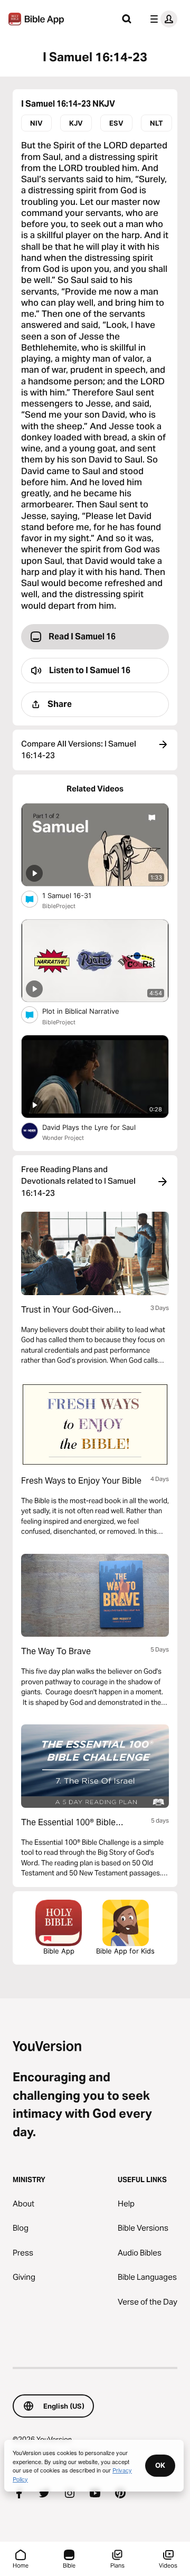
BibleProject (59, 906)
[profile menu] (161, 19)
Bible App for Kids (125, 1951)
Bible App (59, 1951)
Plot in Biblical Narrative (90, 1011)
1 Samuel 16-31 (75, 895)
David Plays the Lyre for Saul (98, 1127)
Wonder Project (63, 1138)
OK (160, 2465)
